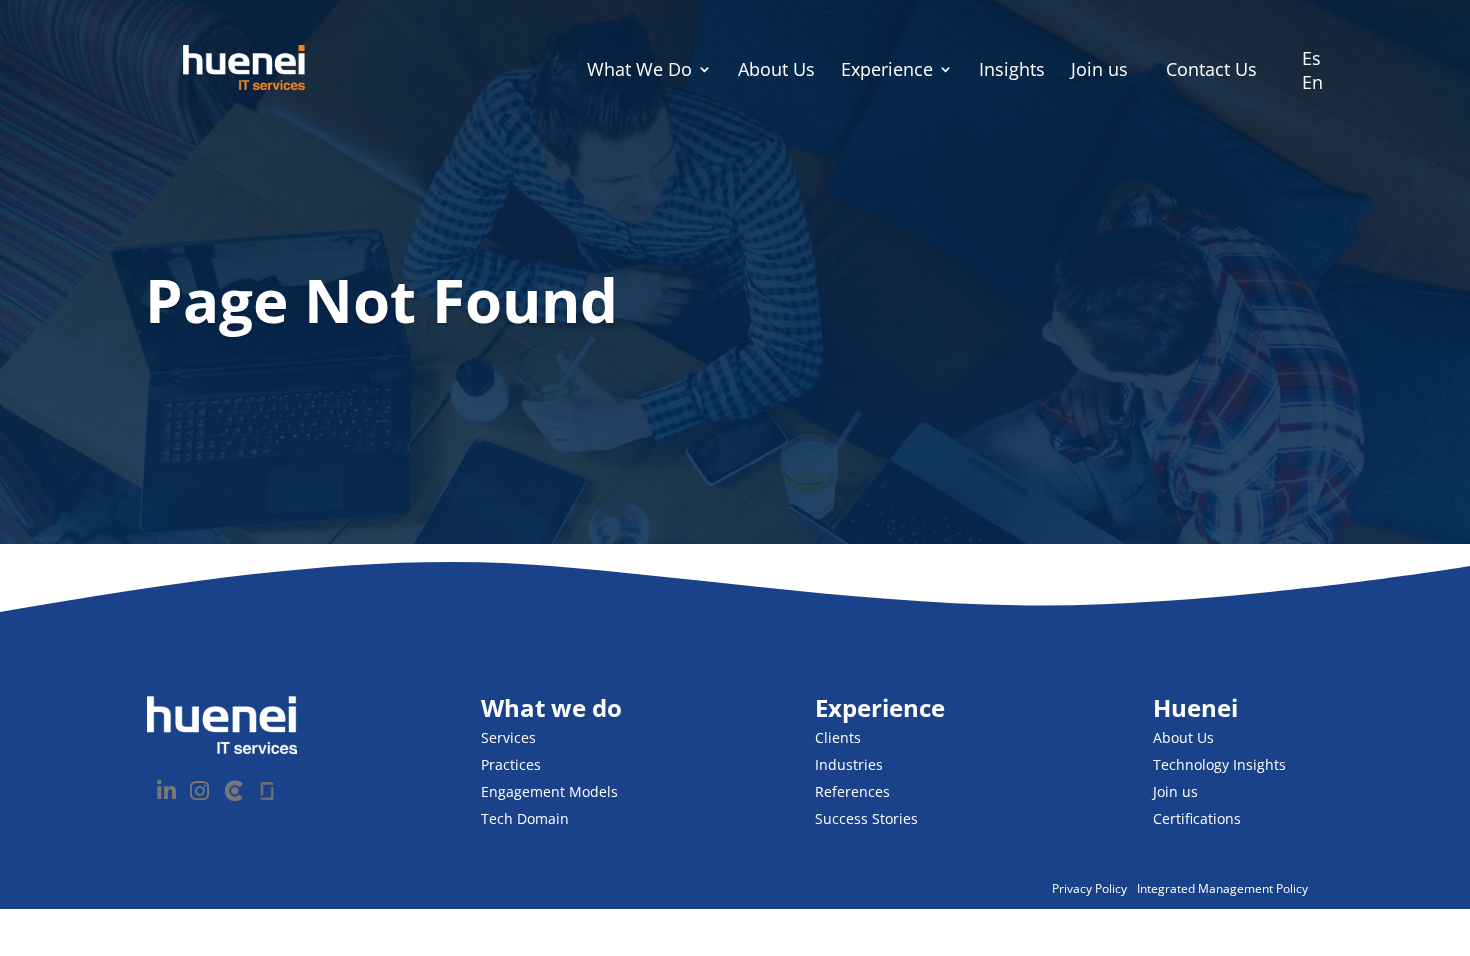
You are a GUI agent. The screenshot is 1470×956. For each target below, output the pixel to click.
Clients (838, 737)
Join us (1099, 71)
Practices (511, 764)
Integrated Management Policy (1222, 888)
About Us (776, 71)
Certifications (1197, 818)
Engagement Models (549, 791)
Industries (849, 764)
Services (508, 737)
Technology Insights (1219, 764)
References (852, 791)
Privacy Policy (1089, 888)
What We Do (639, 71)
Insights (1012, 71)
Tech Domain (525, 818)
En (1312, 82)
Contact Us (1211, 69)
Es (1311, 58)
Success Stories (866, 818)
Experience (887, 71)
